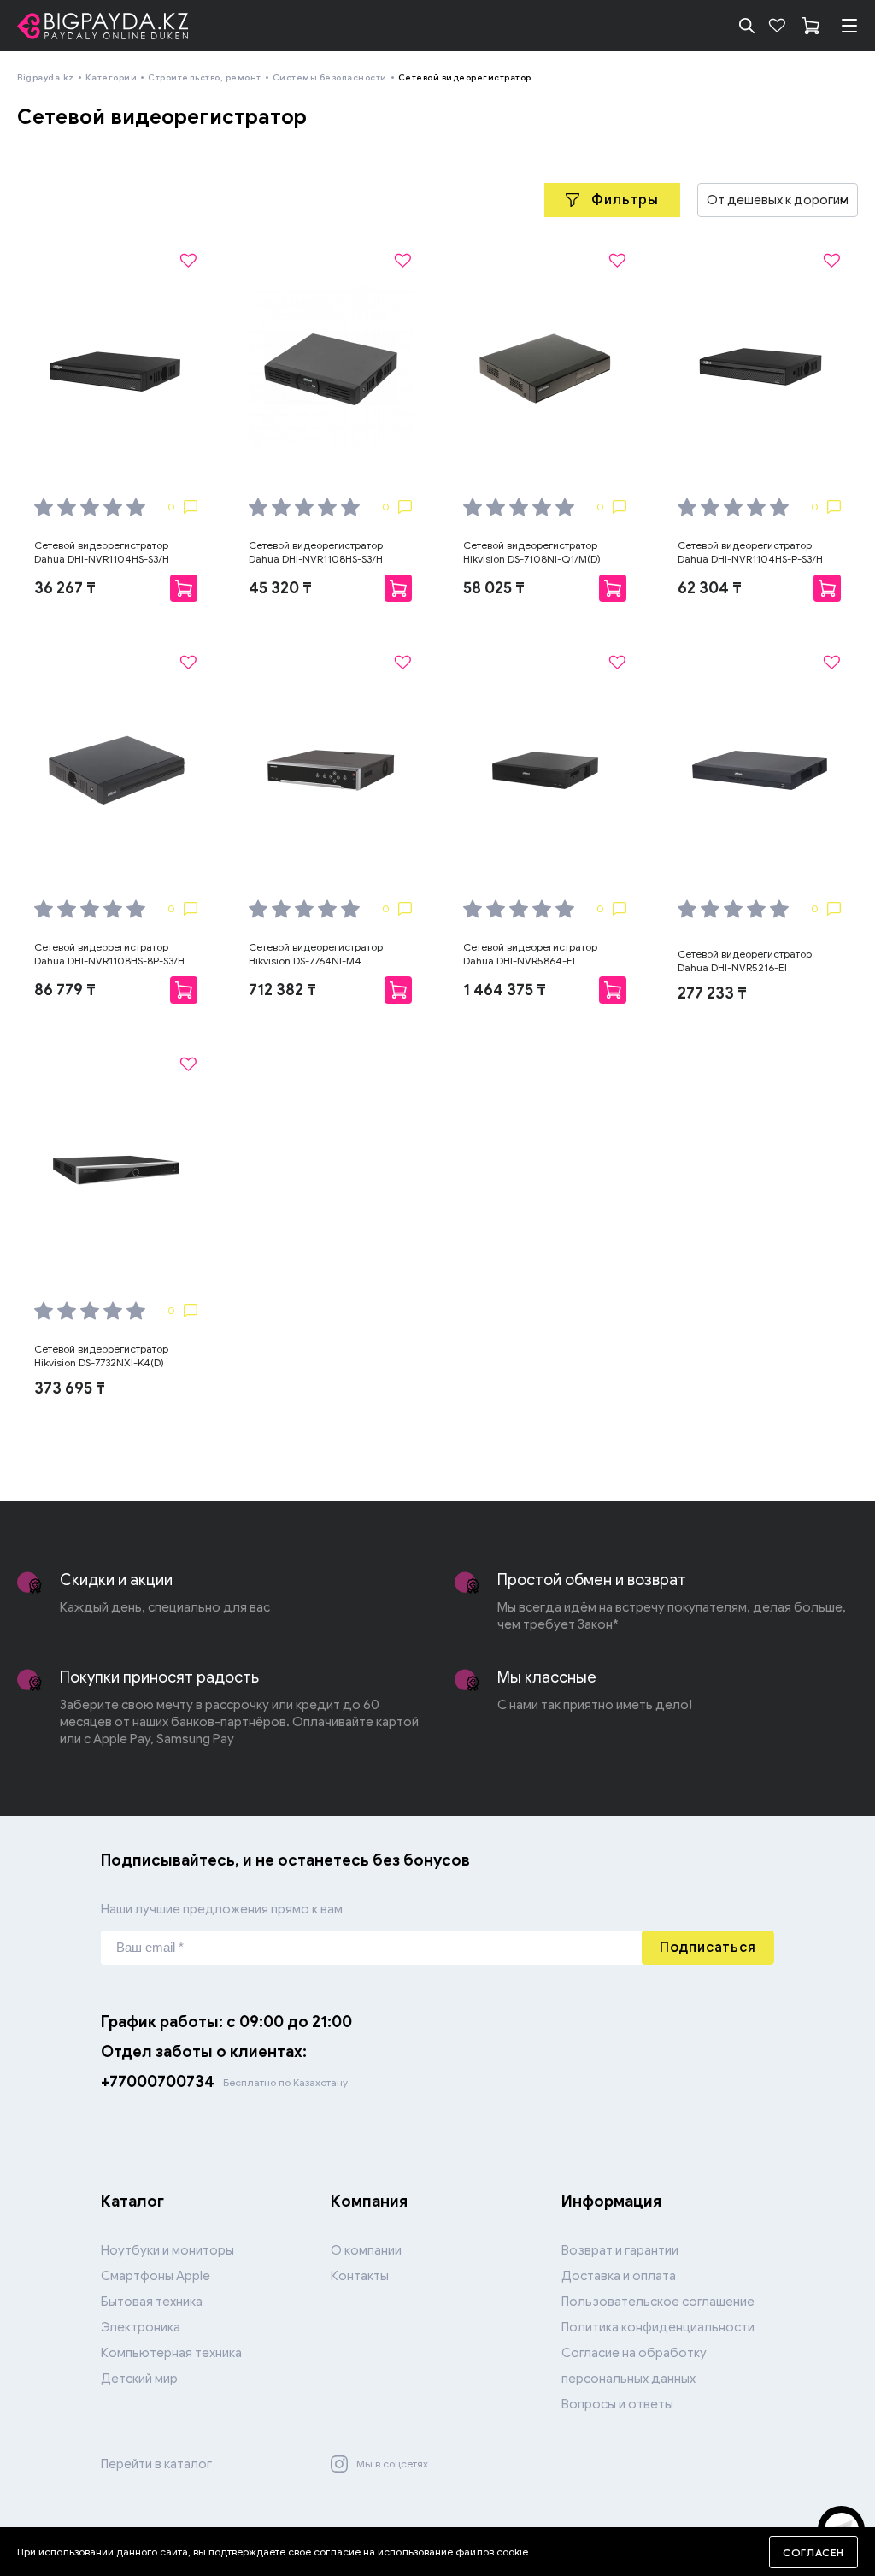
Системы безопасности (330, 77)
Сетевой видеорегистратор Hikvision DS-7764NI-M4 (316, 954)
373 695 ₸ (70, 1388)
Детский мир (139, 2379)
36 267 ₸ (65, 588)
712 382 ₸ (282, 990)
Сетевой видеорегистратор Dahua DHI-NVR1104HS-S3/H (102, 552)
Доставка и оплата (619, 2276)
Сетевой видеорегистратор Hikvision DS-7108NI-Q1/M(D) (532, 552)
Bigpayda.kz (46, 77)
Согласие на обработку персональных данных (634, 2366)
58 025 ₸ (494, 588)
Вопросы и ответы (617, 2404)
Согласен (813, 2552)
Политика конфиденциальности (658, 2327)
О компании (366, 2250)
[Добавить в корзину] (184, 588)
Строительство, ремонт (205, 77)
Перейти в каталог (156, 2464)
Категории (112, 77)
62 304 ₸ (710, 588)
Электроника (141, 2327)
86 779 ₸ (65, 990)
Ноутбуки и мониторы (167, 2250)
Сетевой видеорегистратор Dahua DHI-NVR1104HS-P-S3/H (750, 552)
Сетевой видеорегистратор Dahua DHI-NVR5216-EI (745, 961)
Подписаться (708, 1948)
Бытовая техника (152, 2302)
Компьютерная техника (171, 2353)
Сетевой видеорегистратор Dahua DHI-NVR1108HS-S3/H (316, 552)
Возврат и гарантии (620, 2250)
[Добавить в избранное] (188, 261)
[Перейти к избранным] (777, 26)
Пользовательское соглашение (658, 2302)
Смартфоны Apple (156, 2276)
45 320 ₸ (280, 588)
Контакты (360, 2276)
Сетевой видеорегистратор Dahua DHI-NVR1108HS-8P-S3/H (109, 954)
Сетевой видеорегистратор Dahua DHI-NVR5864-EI (530, 954)
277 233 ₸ (712, 993)
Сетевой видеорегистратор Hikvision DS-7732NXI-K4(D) (101, 1356)
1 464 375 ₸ (505, 990)
